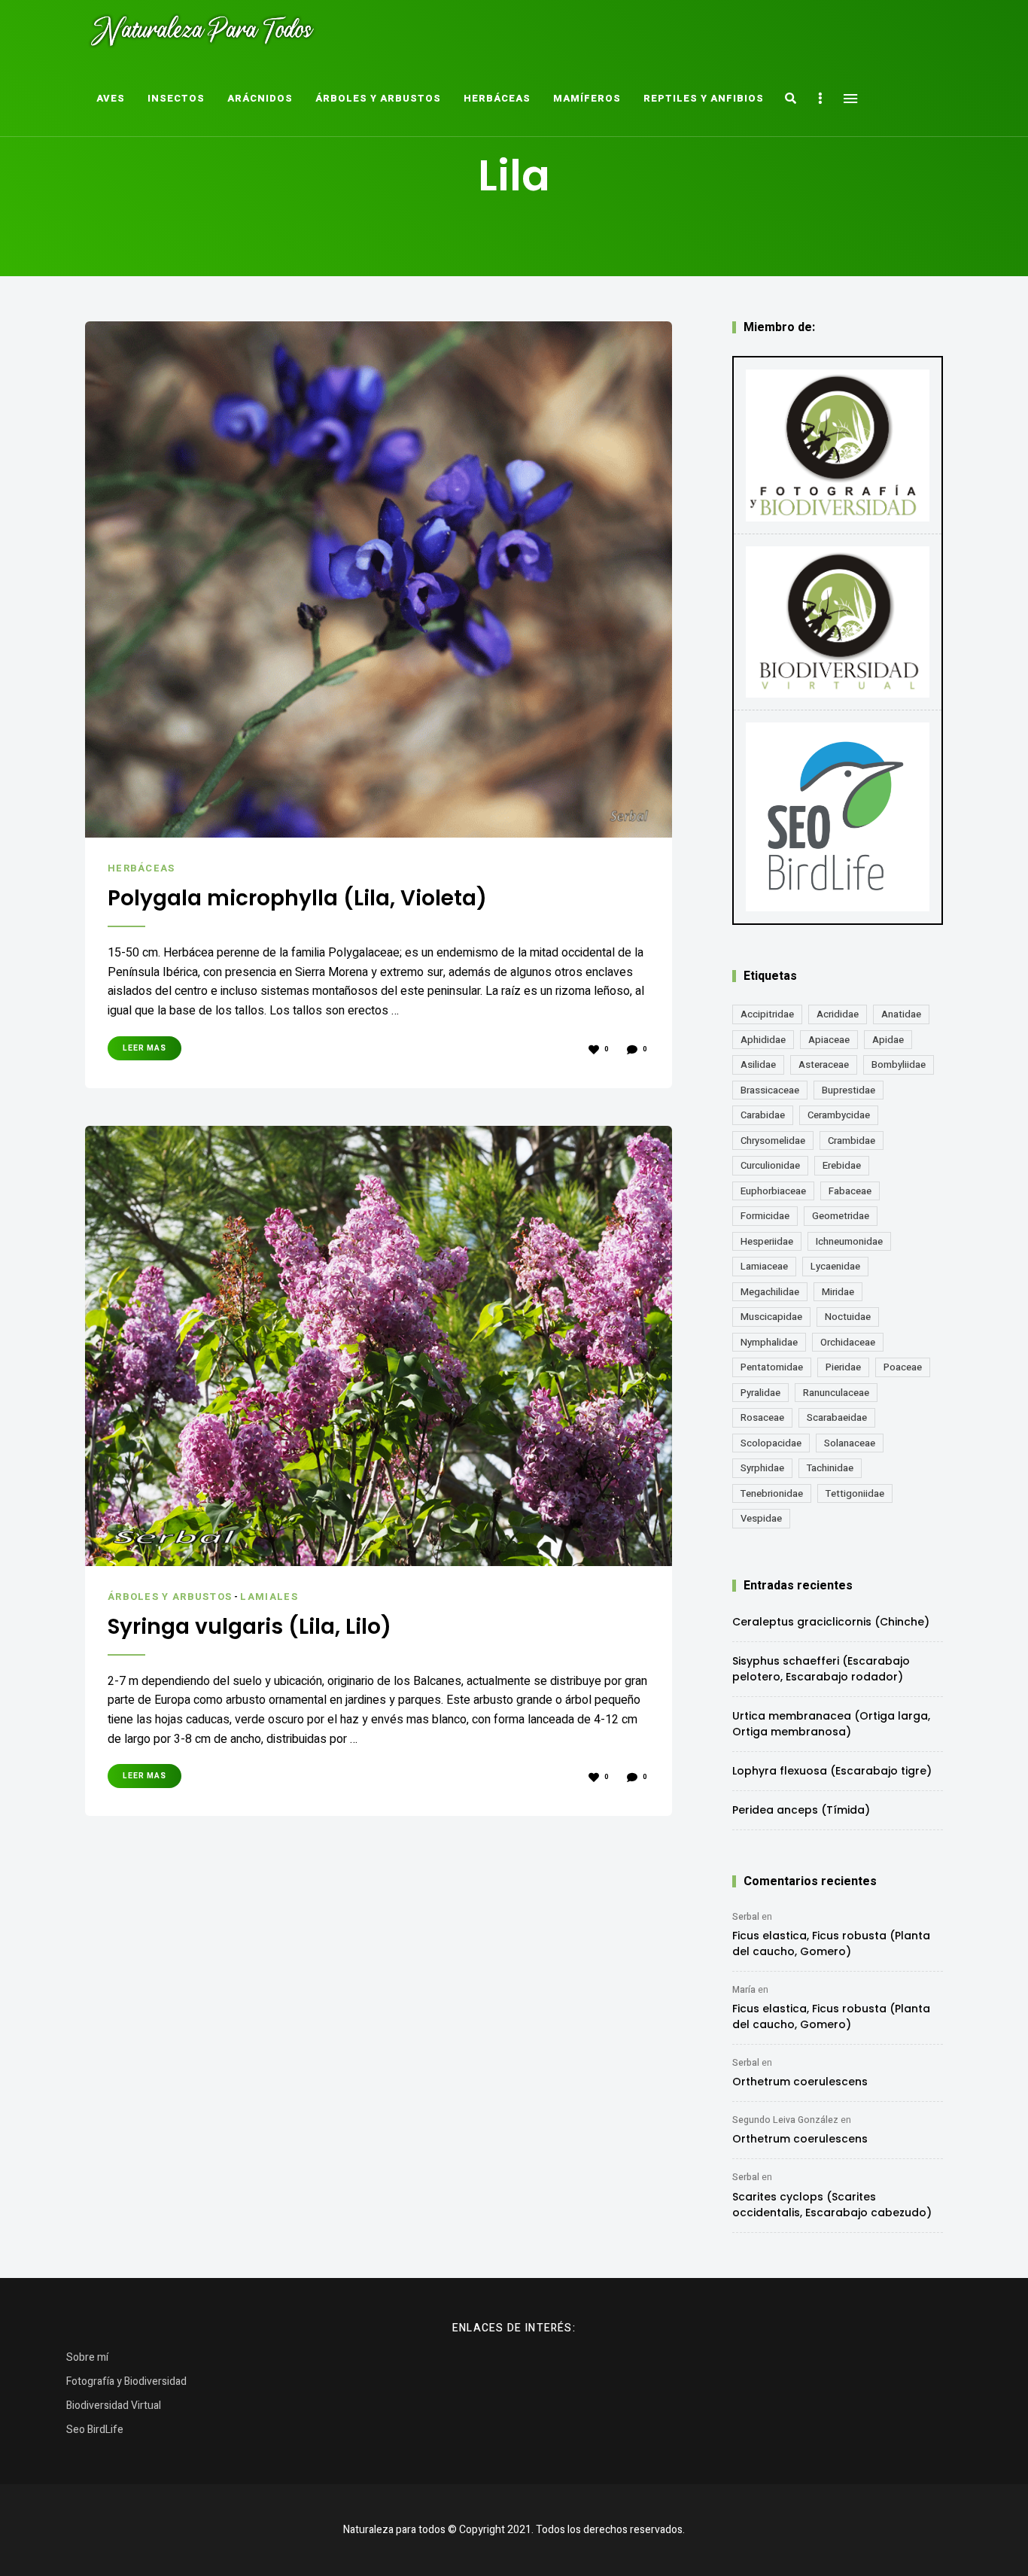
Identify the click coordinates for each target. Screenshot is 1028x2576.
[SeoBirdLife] (838, 817)
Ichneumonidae (849, 1241)
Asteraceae (824, 1064)
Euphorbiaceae (773, 1191)
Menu (850, 99)
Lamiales (269, 1597)
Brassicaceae (770, 1090)
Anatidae (901, 1014)
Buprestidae (849, 1090)
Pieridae (843, 1367)
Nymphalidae (769, 1342)
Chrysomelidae (773, 1140)
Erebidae (842, 1165)
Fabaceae (850, 1191)
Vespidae (761, 1518)
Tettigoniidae (855, 1493)
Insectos (176, 98)
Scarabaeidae (837, 1417)
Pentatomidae (772, 1367)
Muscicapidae (771, 1317)
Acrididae (838, 1014)
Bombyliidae (899, 1064)
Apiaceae (829, 1040)
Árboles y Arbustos (378, 98)
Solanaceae (850, 1443)
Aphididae (763, 1040)
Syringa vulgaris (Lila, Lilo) (249, 1627)
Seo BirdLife (95, 2430)
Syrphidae (762, 1468)
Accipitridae (767, 1014)
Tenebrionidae (772, 1493)
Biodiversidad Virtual (114, 2406)
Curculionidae (770, 1165)
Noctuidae (848, 1317)
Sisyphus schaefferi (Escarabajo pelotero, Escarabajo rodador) (821, 1669)
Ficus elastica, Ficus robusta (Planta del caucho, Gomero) (831, 1943)
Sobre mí (87, 2357)
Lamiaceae (764, 1266)
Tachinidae (830, 1468)
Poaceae (903, 1367)
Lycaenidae (835, 1266)
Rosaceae (762, 1417)
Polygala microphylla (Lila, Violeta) (297, 899)
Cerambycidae (839, 1115)
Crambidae (852, 1140)
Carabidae (763, 1115)
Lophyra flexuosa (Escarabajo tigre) (832, 1771)
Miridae (838, 1292)
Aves (111, 98)
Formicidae (765, 1216)
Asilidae (758, 1064)
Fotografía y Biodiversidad (126, 2381)
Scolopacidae (771, 1443)
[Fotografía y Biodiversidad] (838, 446)
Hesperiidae (767, 1241)
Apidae (888, 1040)
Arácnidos (260, 98)
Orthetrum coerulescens (800, 2082)
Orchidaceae (848, 1342)
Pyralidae (760, 1393)
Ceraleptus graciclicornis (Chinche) (831, 1622)
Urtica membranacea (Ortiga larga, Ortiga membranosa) (831, 1724)
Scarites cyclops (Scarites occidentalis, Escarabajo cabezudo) (832, 2205)
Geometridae (841, 1216)
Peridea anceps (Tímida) (801, 1810)
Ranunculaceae (836, 1393)
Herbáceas (497, 98)
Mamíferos (587, 98)
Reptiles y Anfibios (704, 98)
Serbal (746, 1917)
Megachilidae (770, 1292)
